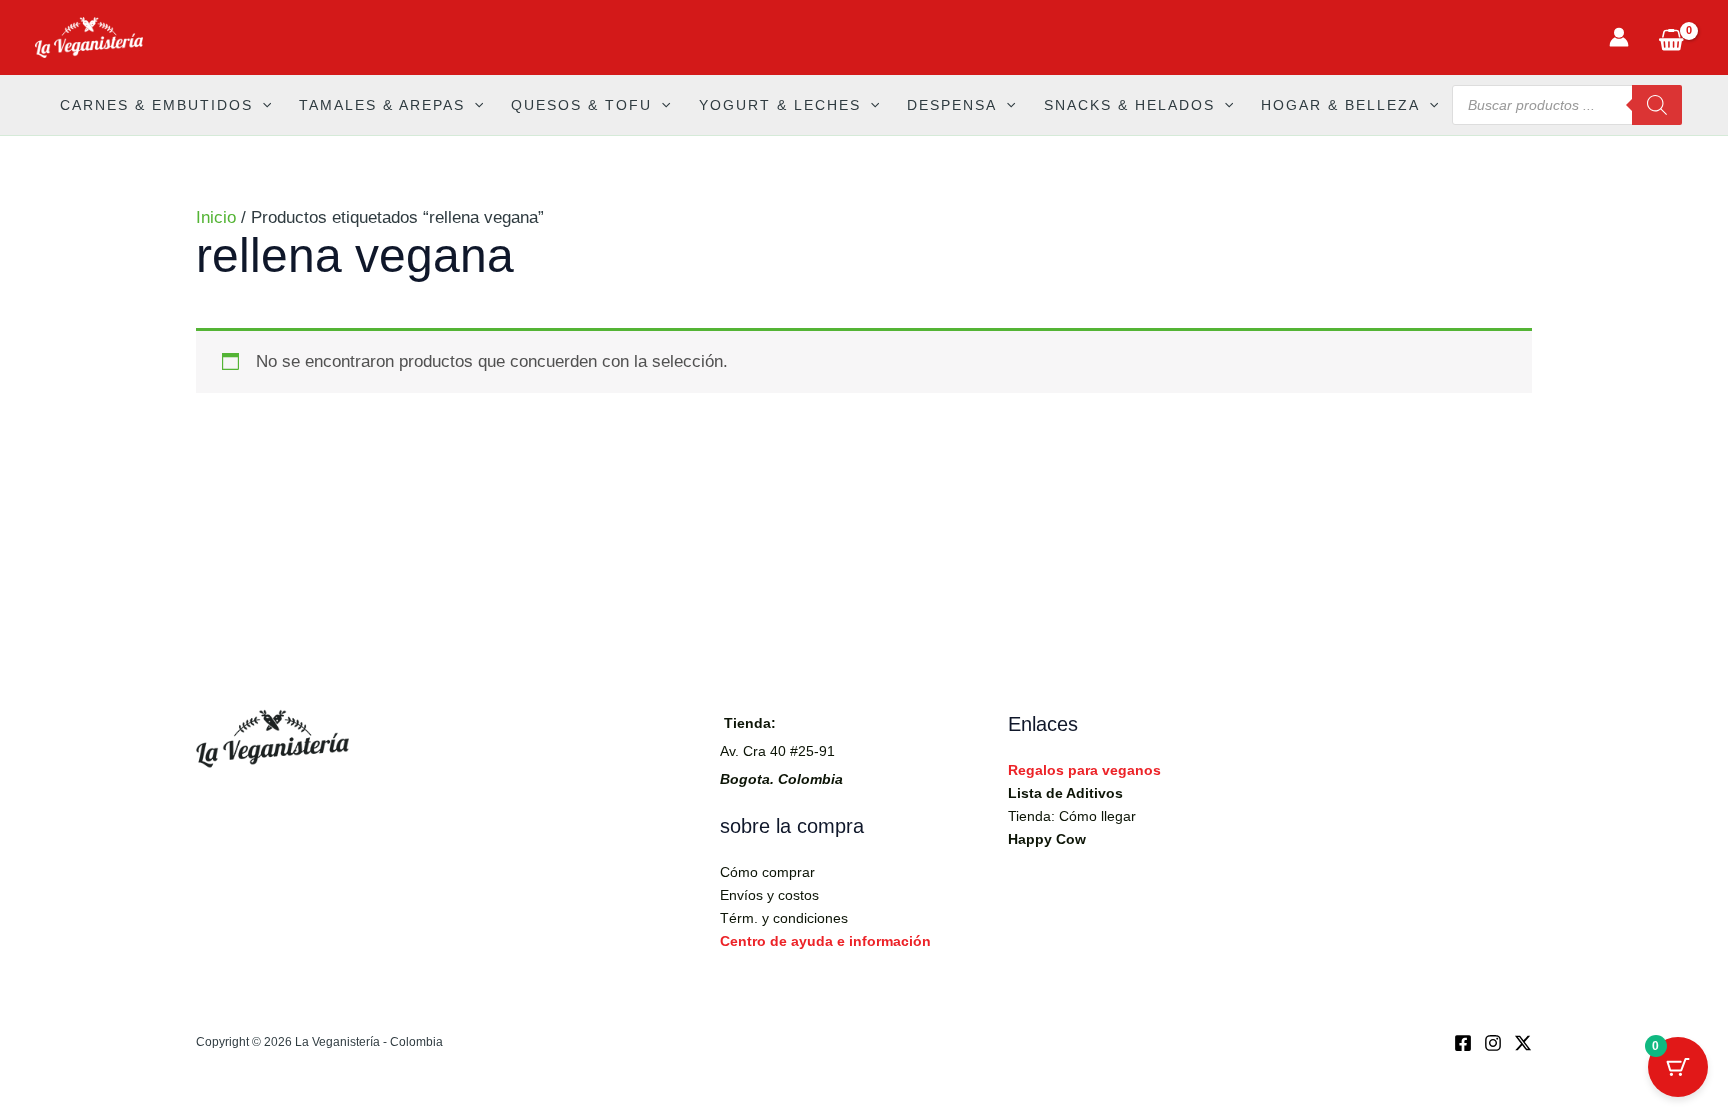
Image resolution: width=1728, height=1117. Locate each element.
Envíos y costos (769, 895)
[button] (262, 105)
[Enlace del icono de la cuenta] (1619, 37)
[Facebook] (1463, 1043)
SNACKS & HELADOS (1129, 105)
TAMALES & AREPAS (382, 105)
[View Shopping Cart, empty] (1671, 37)
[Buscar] (1657, 105)
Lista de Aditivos (1065, 793)
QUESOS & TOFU (581, 105)
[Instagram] (1493, 1043)
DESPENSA (952, 105)
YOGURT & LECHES (780, 105)
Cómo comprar (767, 872)
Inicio (216, 217)
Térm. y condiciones (784, 918)
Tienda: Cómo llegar (1072, 816)
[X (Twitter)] (1523, 1043)
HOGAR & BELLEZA (1340, 105)
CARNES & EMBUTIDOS (156, 105)
